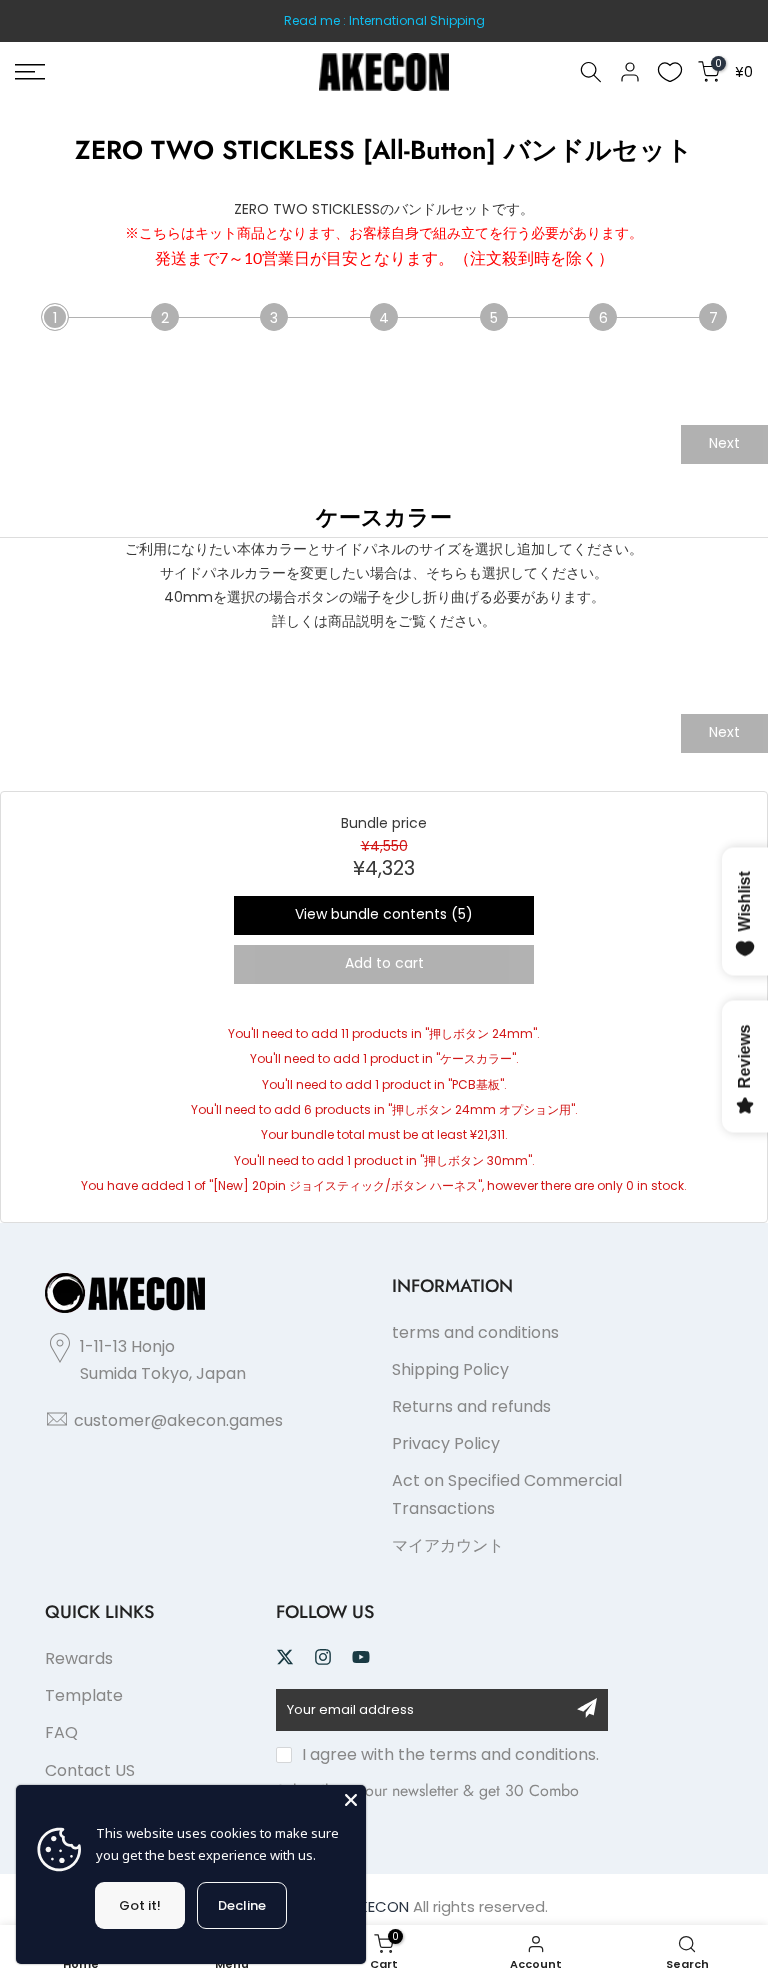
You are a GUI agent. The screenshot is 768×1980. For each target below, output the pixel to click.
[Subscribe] (587, 1708)
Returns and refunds (471, 1406)
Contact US (90, 1770)
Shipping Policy (450, 1369)
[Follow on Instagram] (323, 1657)
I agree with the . (450, 1754)
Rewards (79, 1658)
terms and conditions (475, 1332)
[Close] (351, 1800)
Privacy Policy (446, 1443)
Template (84, 1695)
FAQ (61, 1732)
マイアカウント (448, 1545)
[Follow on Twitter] (285, 1657)
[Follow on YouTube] (361, 1657)
